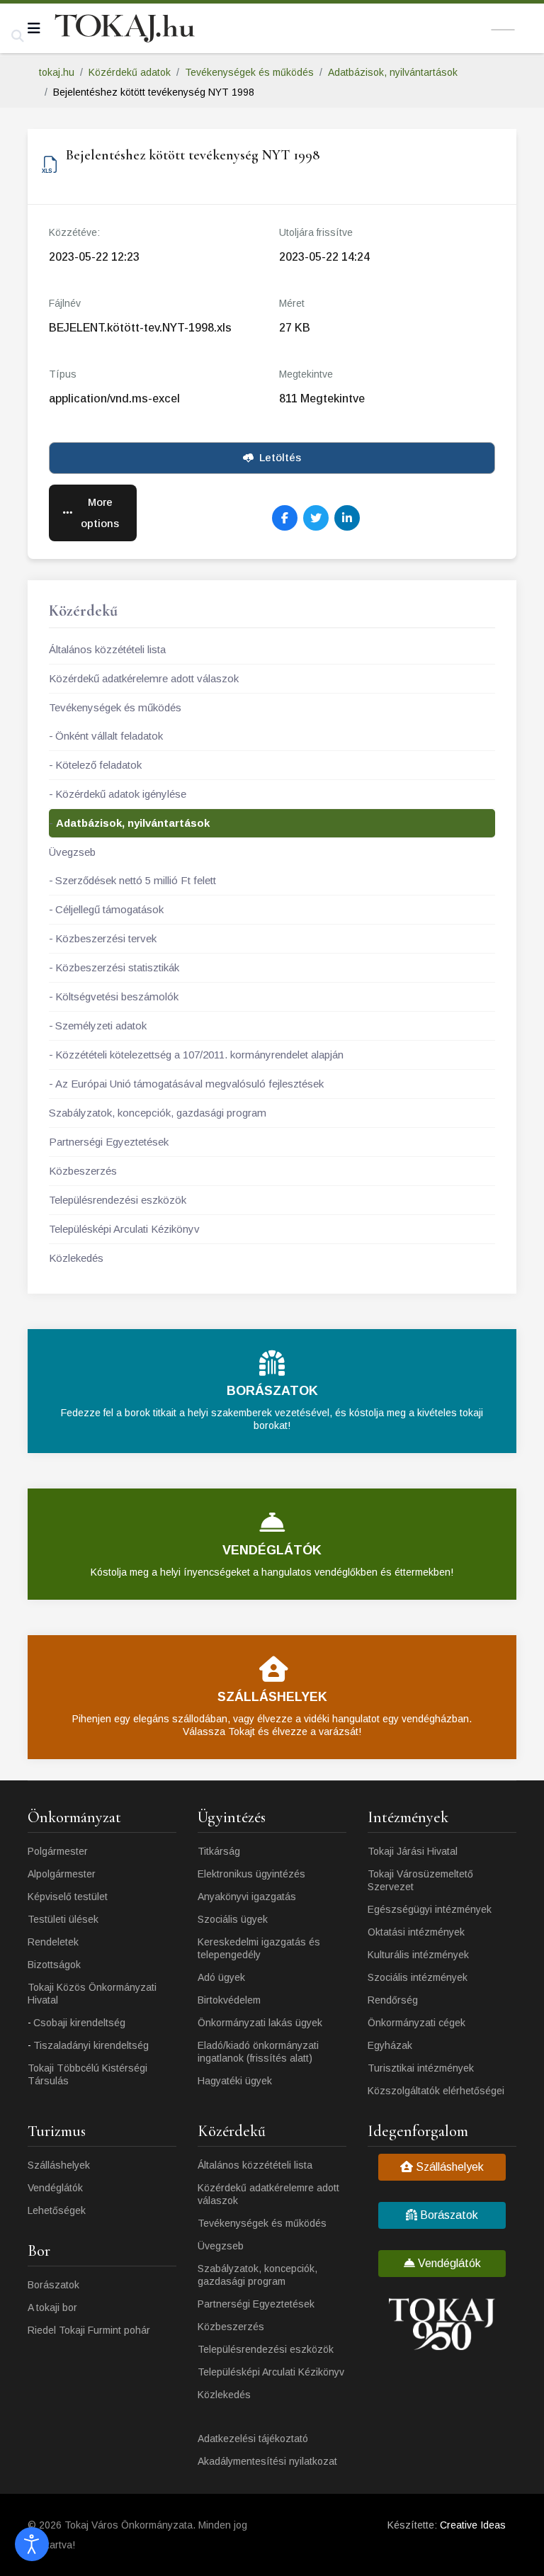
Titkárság (219, 1851)
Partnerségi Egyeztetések (109, 1142)
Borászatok (53, 2285)
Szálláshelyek (59, 2165)
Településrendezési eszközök (118, 1200)
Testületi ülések (63, 1919)
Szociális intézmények (418, 1977)
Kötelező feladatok (98, 765)
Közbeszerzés (83, 1171)
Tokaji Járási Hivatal (413, 1851)
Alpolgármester (62, 1874)
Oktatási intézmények (416, 1932)
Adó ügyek (221, 1977)
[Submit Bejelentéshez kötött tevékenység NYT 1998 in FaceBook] (285, 518)
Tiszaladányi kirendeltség (91, 2045)
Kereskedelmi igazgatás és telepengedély (259, 1948)
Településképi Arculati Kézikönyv (124, 1229)
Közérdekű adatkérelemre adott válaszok (144, 678)
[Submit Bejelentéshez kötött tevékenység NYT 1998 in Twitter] (316, 518)
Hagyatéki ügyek (235, 2081)
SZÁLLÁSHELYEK (272, 1697)
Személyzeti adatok (101, 1026)
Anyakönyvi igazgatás (247, 1897)
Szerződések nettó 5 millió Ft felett (136, 880)
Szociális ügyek (233, 1919)
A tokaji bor (52, 2307)
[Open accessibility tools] (32, 2544)
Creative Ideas (473, 2525)
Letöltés (280, 457)
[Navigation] (34, 28)
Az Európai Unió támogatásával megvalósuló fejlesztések (189, 1084)
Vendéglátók (55, 2188)
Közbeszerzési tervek (106, 938)
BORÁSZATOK (272, 1391)
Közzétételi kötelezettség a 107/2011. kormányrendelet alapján (199, 1055)
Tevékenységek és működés (115, 707)
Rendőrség (393, 2000)
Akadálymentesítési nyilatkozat (267, 2461)
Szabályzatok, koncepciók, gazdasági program (158, 1113)
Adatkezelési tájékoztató (253, 2439)
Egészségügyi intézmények (430, 1909)
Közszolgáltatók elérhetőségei (436, 2091)
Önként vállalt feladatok (109, 736)
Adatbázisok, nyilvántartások (133, 823)
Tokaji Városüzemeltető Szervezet (420, 1880)
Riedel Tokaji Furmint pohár (89, 2330)
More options (100, 513)
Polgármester (58, 1851)
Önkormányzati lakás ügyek (260, 2023)
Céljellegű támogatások (109, 909)
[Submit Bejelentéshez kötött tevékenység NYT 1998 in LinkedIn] (347, 518)
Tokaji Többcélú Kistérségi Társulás (87, 2074)
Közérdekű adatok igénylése (121, 794)
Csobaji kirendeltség (79, 2023)
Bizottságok (54, 1965)
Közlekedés (76, 1258)
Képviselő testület (68, 1897)
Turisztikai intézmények (421, 2068)
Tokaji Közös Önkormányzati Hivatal (92, 1994)
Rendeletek (53, 1942)
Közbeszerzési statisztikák (117, 967)
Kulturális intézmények (418, 1955)
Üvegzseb (72, 852)
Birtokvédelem (229, 2000)
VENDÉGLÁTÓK (272, 1550)
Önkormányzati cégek (416, 2023)
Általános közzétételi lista (107, 649)
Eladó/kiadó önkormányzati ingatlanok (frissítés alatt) (258, 2052)
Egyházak (390, 2045)
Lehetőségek (57, 2210)
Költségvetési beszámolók (117, 996)
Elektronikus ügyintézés (251, 1874)
